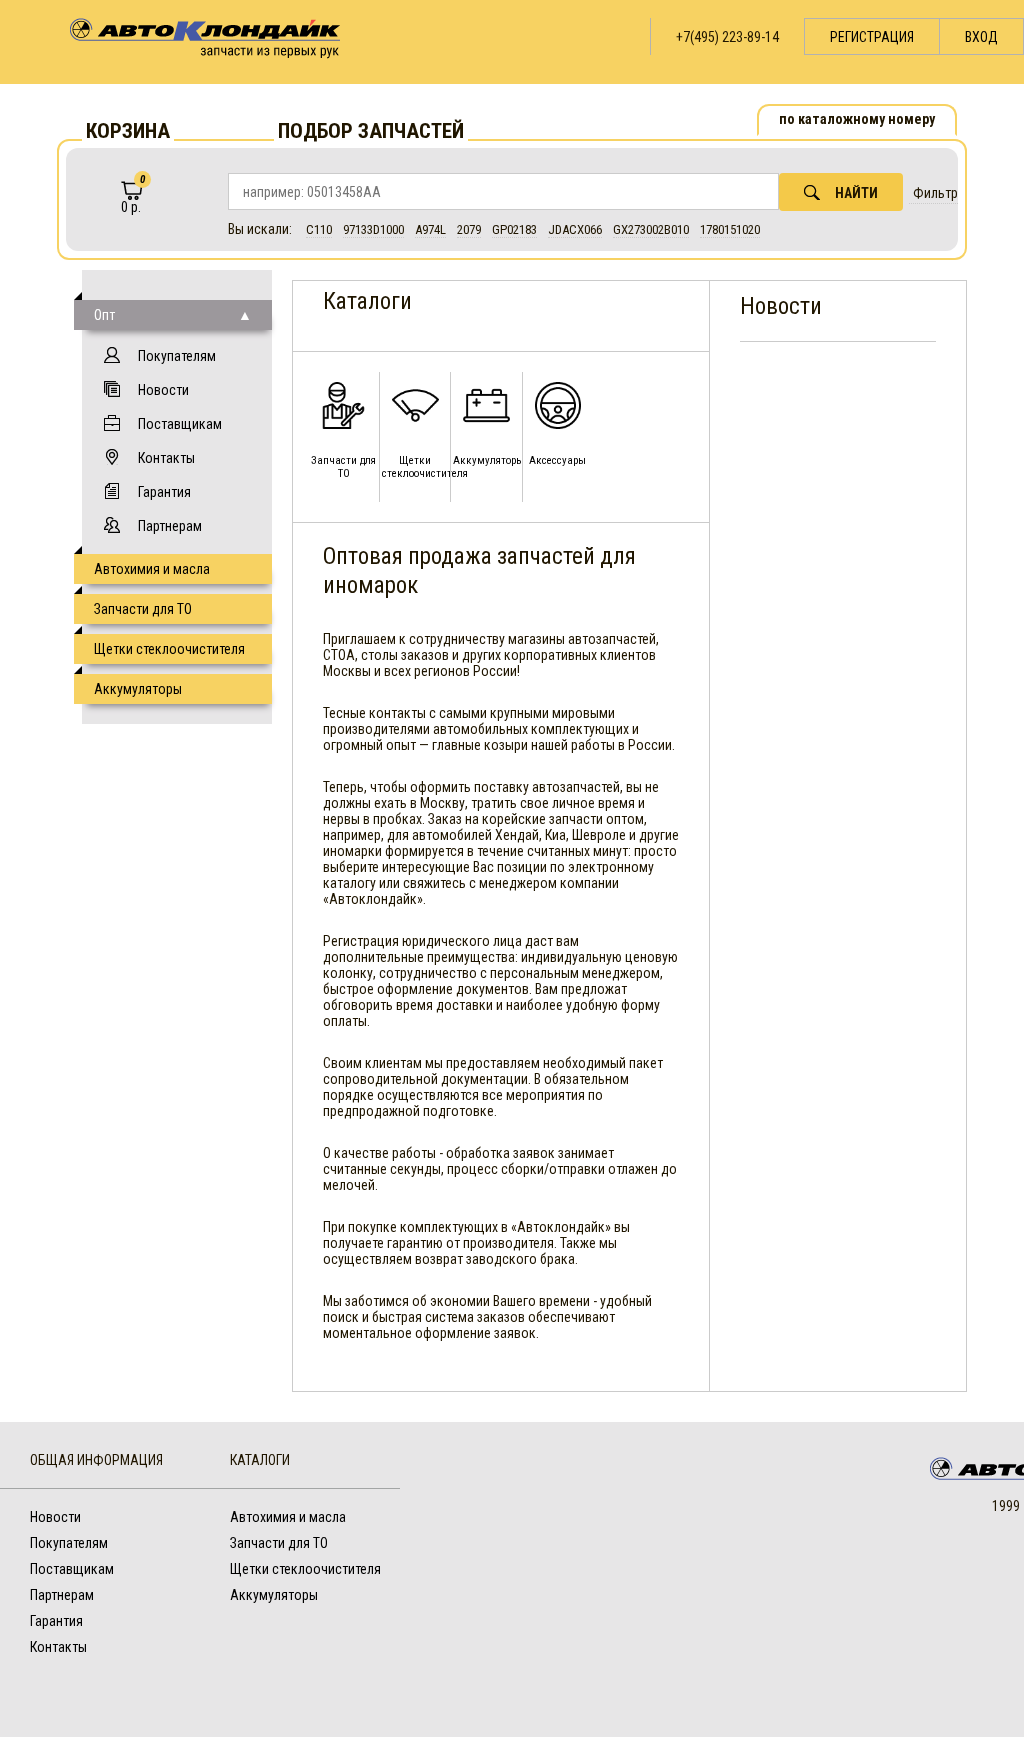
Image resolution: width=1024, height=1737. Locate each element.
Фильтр (935, 193)
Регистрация (872, 37)
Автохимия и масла (152, 569)
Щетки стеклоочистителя (169, 649)
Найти (856, 193)
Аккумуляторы (138, 689)
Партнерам (170, 526)
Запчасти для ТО (143, 609)
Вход (981, 37)
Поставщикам (180, 424)
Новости (163, 390)
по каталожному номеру (857, 119)
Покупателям (177, 356)
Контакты (166, 458)
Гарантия (164, 492)
